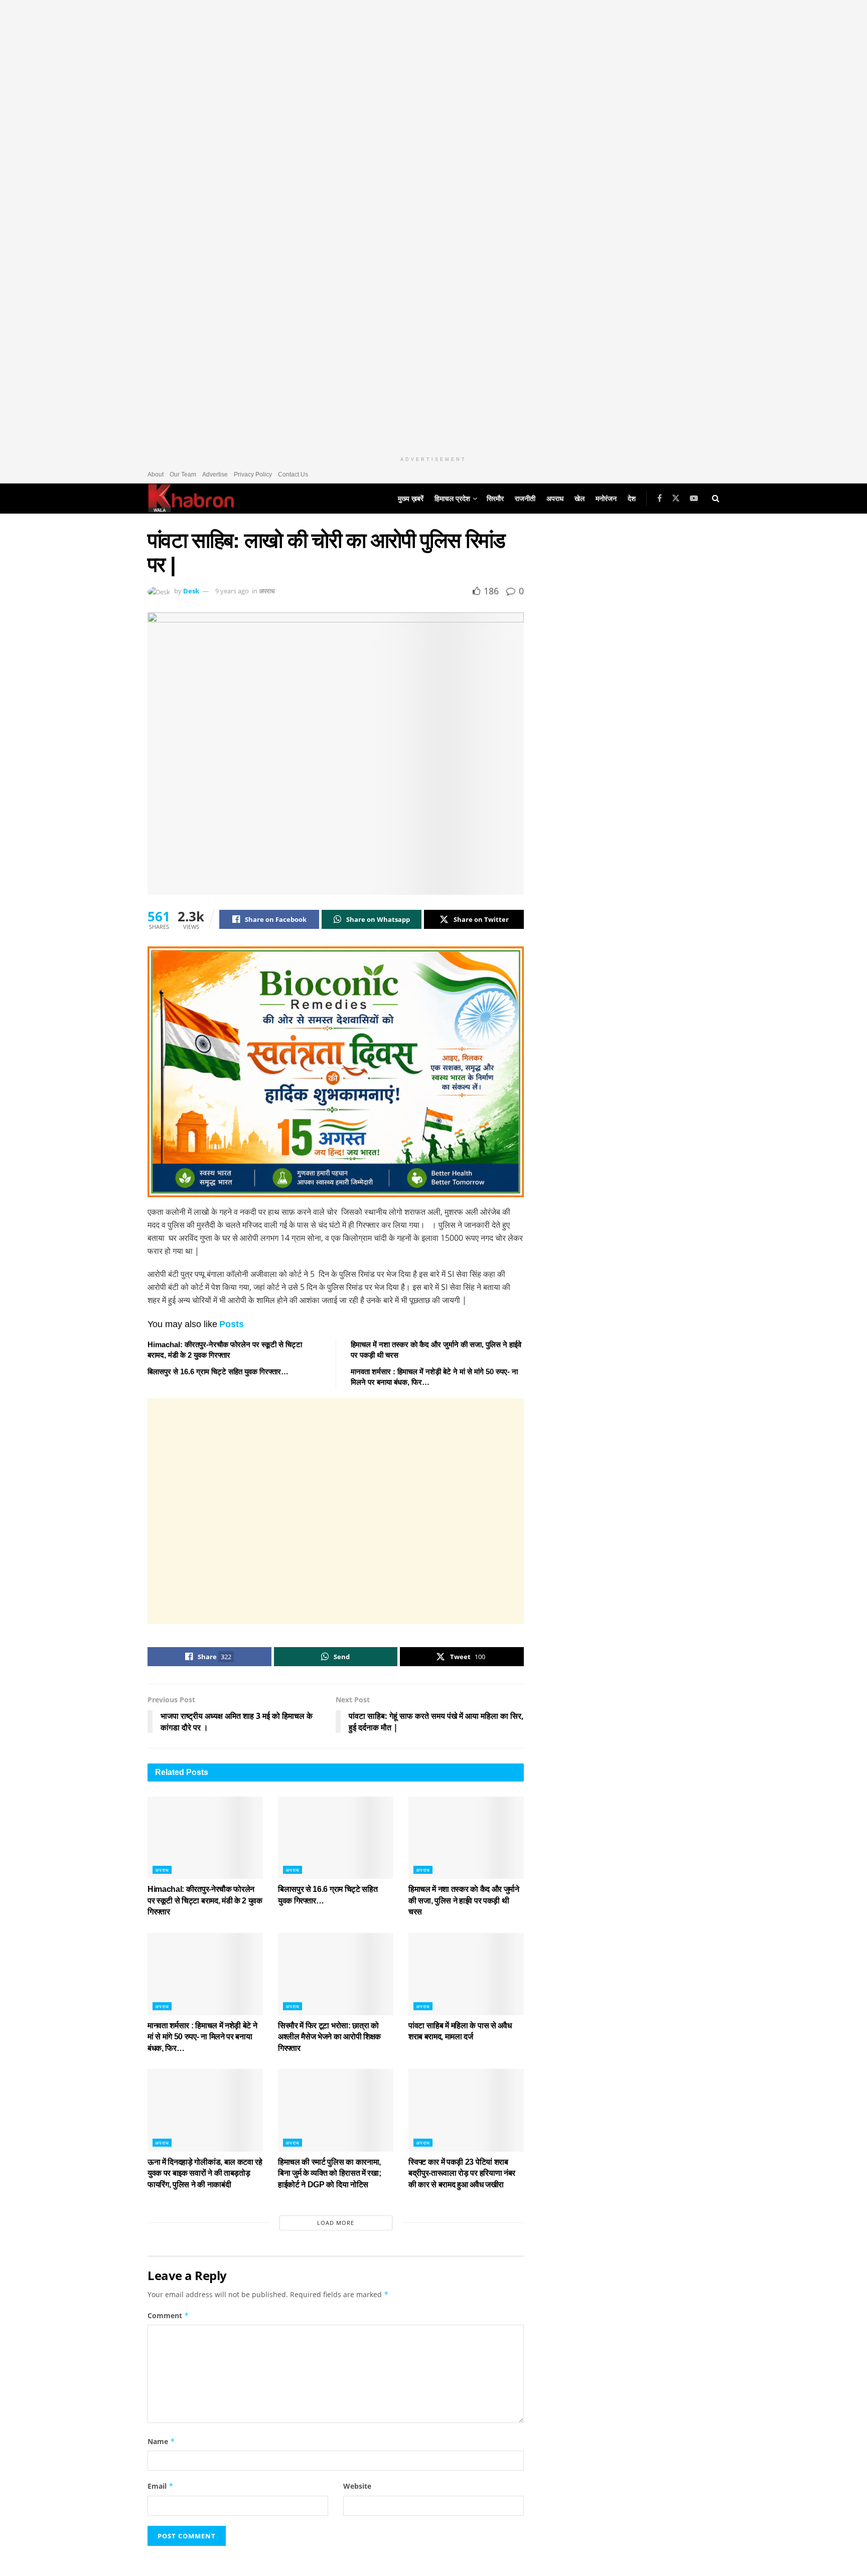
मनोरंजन (606, 499)
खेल (580, 499)
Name (161, 2441)
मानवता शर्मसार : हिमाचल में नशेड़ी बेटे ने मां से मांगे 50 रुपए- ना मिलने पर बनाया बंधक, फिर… (202, 2037)
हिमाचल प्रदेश (452, 499)
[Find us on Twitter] (676, 498)
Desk (191, 591)
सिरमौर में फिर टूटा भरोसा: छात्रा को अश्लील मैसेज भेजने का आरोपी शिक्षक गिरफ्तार (329, 2037)
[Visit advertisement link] (434, 226)
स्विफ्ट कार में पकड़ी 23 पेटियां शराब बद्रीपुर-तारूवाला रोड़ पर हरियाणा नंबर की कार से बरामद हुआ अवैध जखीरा (462, 2173)
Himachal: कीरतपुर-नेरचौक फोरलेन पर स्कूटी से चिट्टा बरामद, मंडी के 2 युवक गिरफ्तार (205, 1900)
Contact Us (293, 474)
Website (357, 2486)
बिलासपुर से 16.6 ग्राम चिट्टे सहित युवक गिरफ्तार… (218, 1372)
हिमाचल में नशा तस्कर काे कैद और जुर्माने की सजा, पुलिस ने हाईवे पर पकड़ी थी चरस (464, 1900)
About (156, 474)
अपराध (555, 499)
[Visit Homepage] (191, 499)
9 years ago (232, 591)
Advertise (215, 474)
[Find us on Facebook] (660, 498)
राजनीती (525, 499)
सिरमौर (495, 499)
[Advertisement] (336, 1511)
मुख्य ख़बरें (411, 499)
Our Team (183, 474)
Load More (336, 2223)
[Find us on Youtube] (694, 498)
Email (161, 2486)
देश (632, 499)
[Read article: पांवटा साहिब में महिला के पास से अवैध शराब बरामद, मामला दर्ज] (466, 1974)
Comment (168, 2315)
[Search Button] (716, 499)
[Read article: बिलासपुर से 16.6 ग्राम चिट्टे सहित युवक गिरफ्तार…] (336, 1838)
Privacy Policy (253, 474)
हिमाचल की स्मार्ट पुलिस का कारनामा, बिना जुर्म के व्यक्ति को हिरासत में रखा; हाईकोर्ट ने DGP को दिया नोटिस (329, 2173)
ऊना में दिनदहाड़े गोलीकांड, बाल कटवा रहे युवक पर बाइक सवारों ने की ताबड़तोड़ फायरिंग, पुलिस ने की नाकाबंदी (205, 2173)
